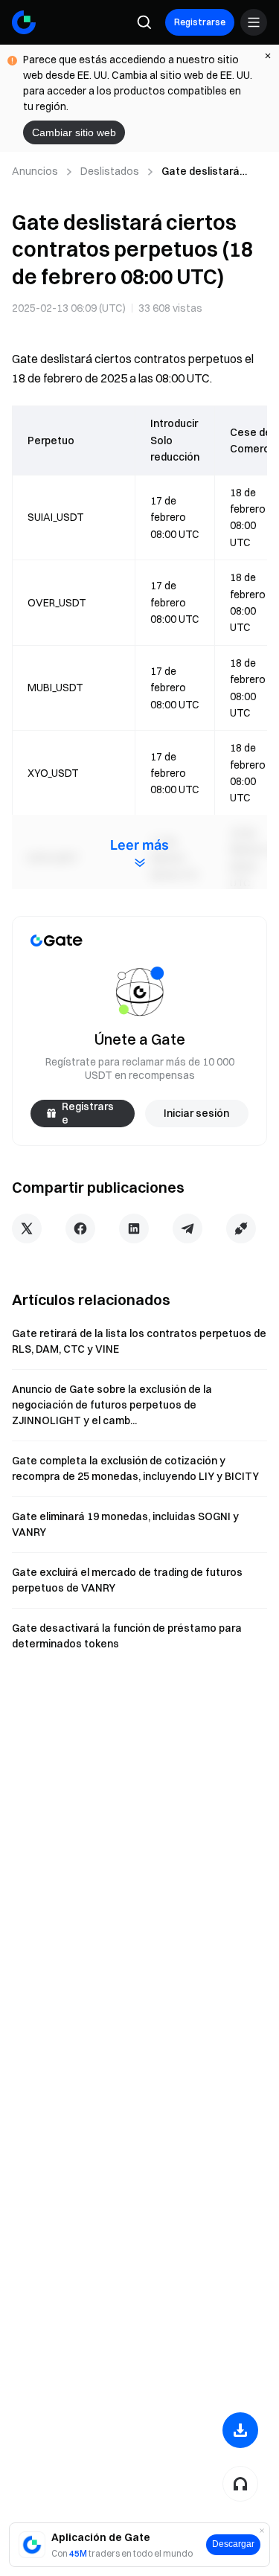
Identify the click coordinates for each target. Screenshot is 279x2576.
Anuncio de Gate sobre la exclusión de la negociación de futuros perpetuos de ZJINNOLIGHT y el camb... (112, 1405)
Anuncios (35, 171)
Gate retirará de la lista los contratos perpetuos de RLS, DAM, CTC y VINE (139, 1341)
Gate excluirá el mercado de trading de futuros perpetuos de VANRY (127, 1580)
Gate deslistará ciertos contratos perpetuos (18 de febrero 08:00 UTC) (208, 172)
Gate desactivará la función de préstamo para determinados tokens (127, 1636)
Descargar (233, 2544)
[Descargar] (240, 2430)
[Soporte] (240, 2484)
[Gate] (24, 22)
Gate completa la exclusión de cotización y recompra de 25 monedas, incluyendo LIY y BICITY (135, 1468)
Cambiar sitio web (74, 132)
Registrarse (200, 22)
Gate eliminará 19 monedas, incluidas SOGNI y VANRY (125, 1524)
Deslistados (110, 171)
